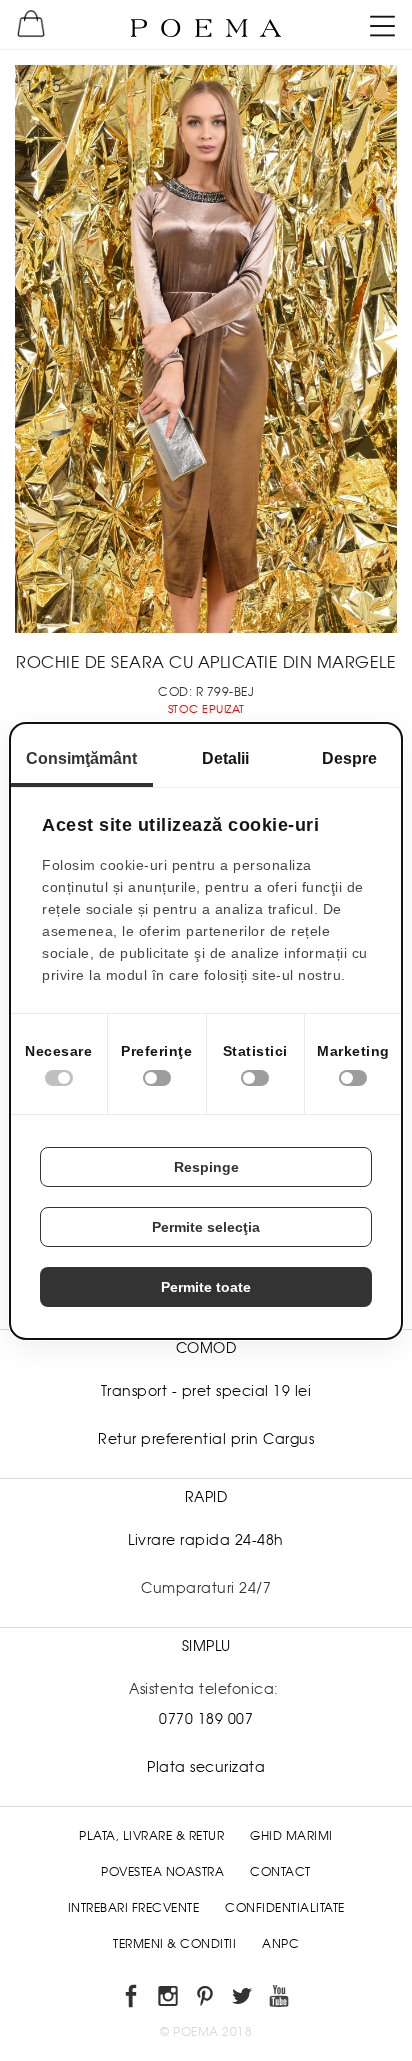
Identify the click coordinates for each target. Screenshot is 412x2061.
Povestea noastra (162, 1872)
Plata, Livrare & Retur (151, 1836)
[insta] (169, 1999)
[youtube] (280, 1999)
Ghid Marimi (291, 1836)
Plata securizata (206, 1767)
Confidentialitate (285, 1908)
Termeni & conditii (174, 1944)
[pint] (206, 1999)
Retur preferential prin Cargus (206, 1439)
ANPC (280, 1944)
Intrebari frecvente (134, 1908)
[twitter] (243, 1999)
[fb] (132, 1999)
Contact (280, 1872)
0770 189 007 (206, 1719)
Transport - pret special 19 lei (206, 1391)
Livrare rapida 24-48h (206, 1540)
